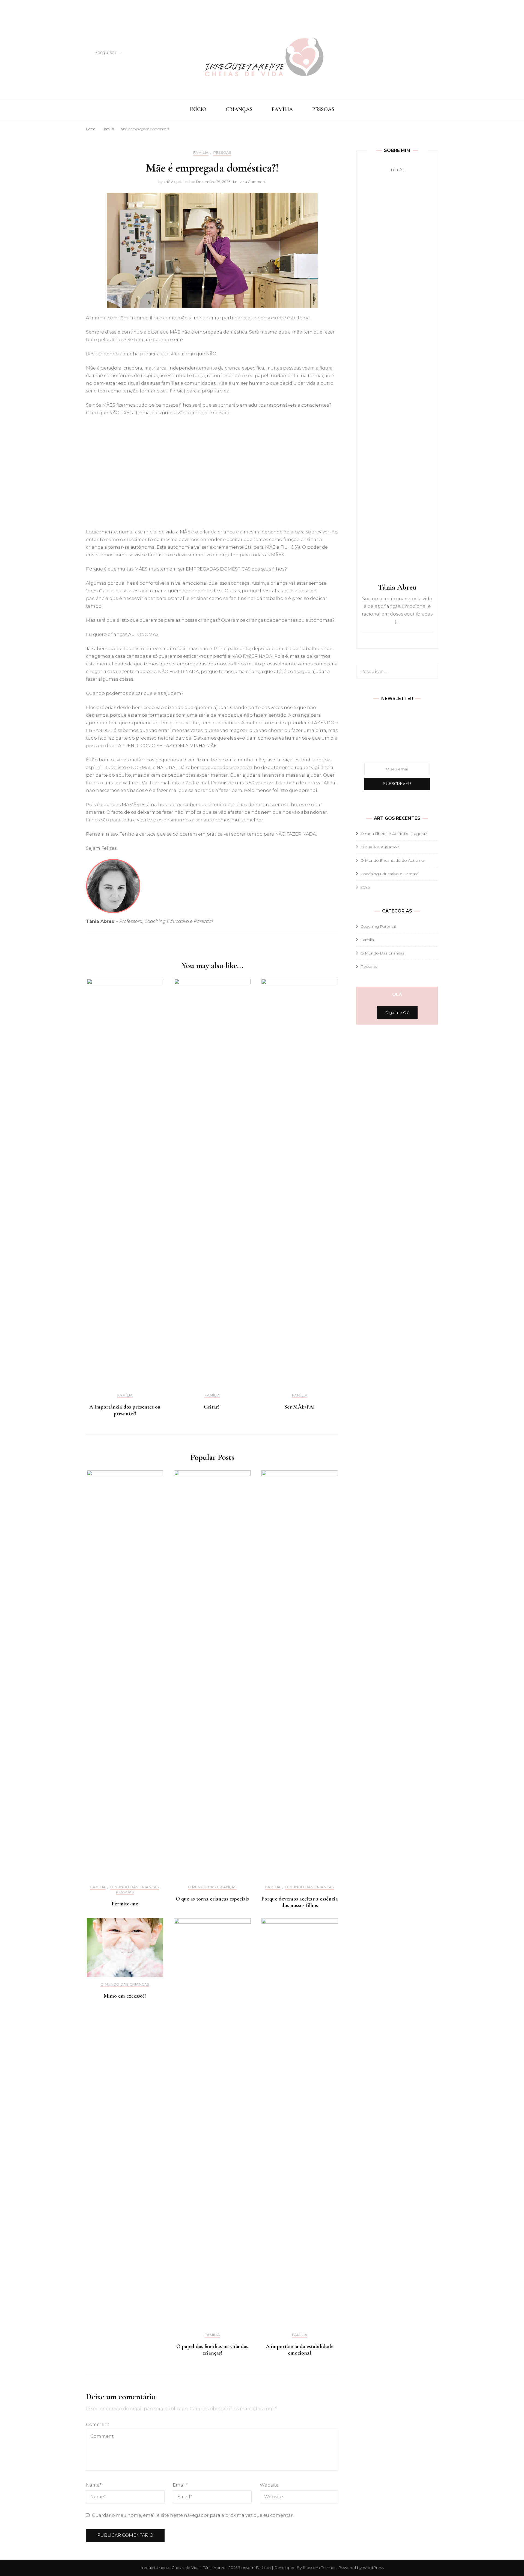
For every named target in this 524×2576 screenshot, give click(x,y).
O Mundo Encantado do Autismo (392, 860)
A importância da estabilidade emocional (300, 2350)
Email (180, 2485)
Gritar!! (212, 1407)
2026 (365, 887)
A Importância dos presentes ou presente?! (125, 1410)
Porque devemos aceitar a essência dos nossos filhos (300, 1902)
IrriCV (168, 182)
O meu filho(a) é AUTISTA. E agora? (394, 834)
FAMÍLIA (282, 109)
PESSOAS (323, 109)
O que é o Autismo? (380, 847)
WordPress (373, 2568)
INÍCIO (198, 109)
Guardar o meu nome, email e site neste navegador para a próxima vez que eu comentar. (193, 2515)
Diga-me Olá (397, 1013)
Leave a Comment (250, 182)
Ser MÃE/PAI (300, 1407)
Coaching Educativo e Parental (390, 874)
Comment (98, 2425)
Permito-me (125, 1904)
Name (94, 2485)
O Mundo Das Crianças (135, 1887)
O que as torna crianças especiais (212, 1899)
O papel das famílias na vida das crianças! (212, 2350)
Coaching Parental (378, 926)
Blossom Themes (319, 2568)
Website (269, 2485)
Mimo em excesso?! (125, 1996)
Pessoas (222, 153)
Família (201, 153)
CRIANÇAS (239, 109)
